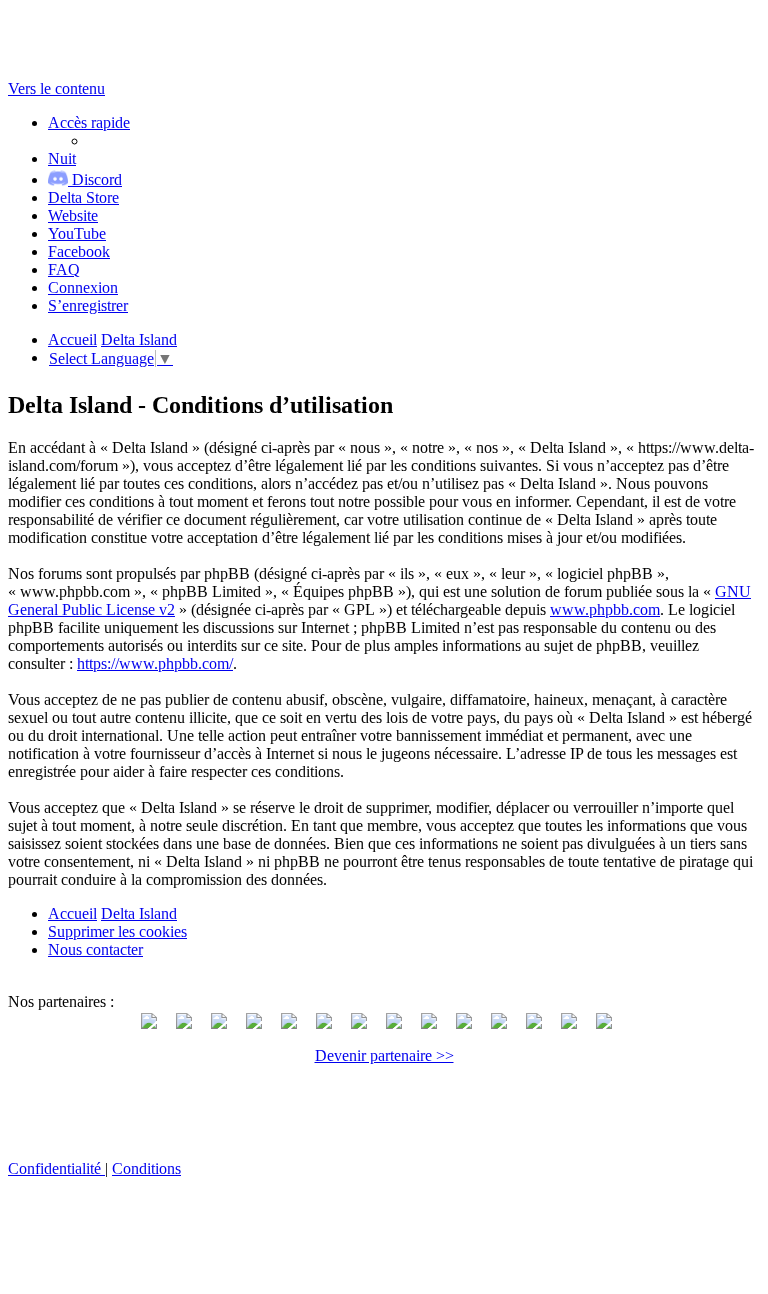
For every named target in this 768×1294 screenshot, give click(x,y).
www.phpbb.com (605, 609)
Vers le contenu (56, 88)
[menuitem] (83, 197)
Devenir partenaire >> (384, 1055)
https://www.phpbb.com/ (155, 663)
